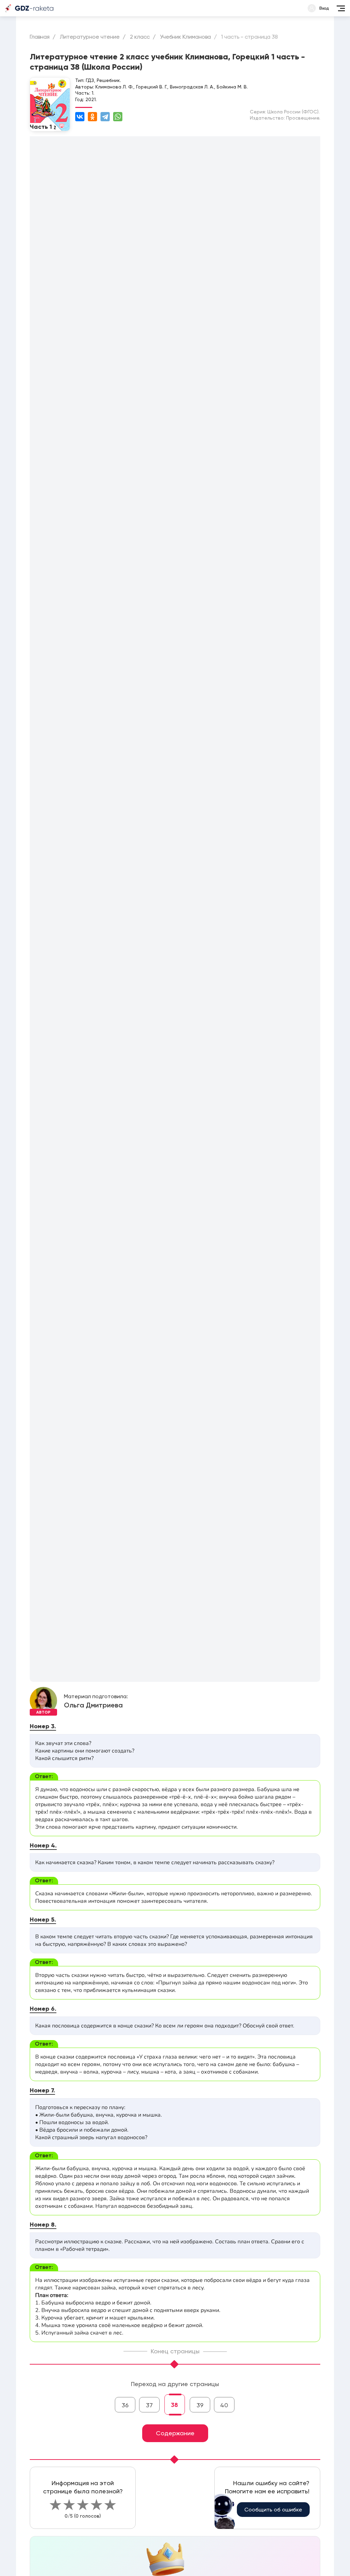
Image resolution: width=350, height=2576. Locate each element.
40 (224, 2405)
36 (125, 2405)
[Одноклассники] (92, 117)
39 (200, 2405)
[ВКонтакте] (80, 117)
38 (174, 2405)
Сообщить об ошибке (273, 2510)
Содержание (175, 2433)
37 (149, 2405)
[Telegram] (105, 117)
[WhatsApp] (118, 117)
